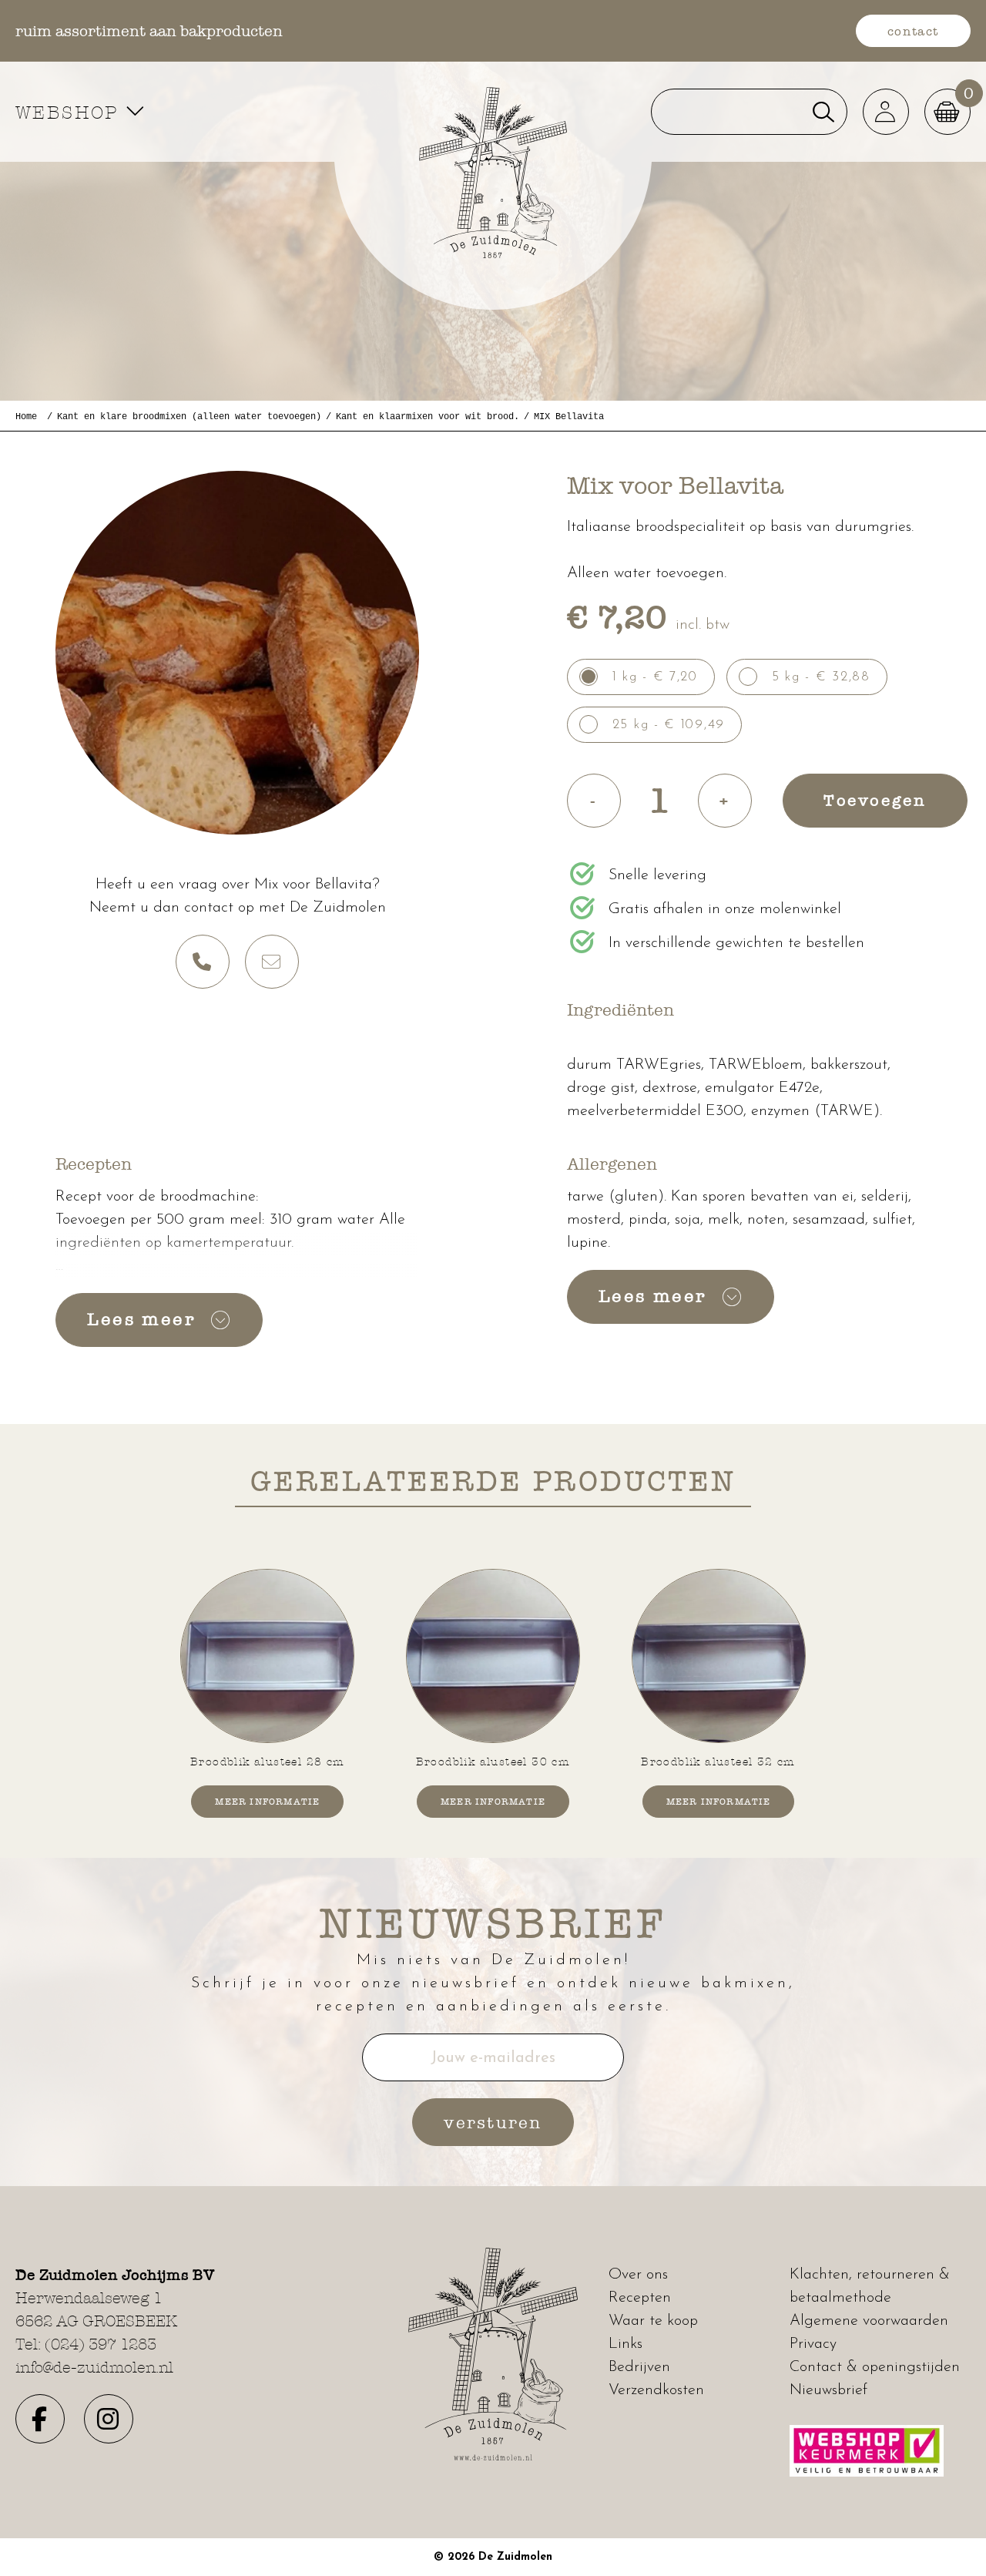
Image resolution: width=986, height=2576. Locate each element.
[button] (886, 112)
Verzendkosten (656, 2390)
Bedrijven (639, 2367)
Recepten (640, 2298)
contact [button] (913, 31)
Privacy (813, 2344)
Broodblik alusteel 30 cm (493, 1762)
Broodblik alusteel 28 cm (268, 1762)
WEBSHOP (70, 112)
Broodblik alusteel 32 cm (718, 1762)
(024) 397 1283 (101, 2344)
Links (625, 2344)
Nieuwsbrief (828, 2390)
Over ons (638, 2275)
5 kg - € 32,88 (821, 677)
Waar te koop (653, 2321)
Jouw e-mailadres (493, 2058)
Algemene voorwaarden (869, 2321)
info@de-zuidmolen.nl (94, 2367)
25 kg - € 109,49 (669, 725)
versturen (493, 2122)
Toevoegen (875, 800)
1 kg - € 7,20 (655, 677)
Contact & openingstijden (875, 2367)
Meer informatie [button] (267, 1802)
